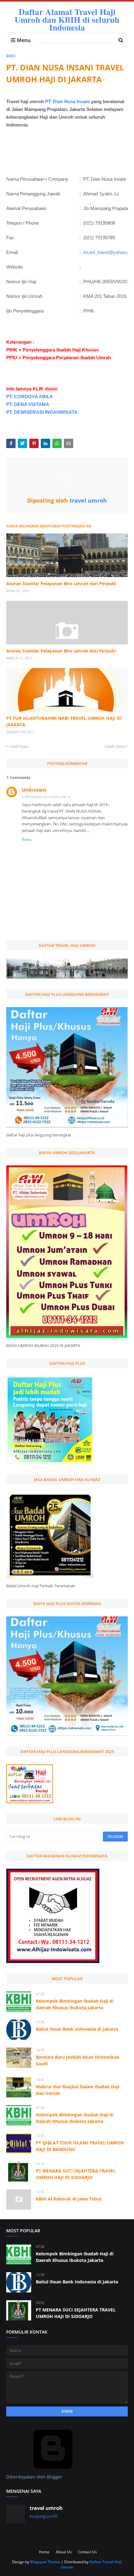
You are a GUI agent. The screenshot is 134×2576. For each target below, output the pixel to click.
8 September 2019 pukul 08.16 (46, 797)
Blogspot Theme (45, 2562)
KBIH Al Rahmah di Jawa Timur (69, 2199)
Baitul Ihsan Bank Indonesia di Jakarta (77, 2029)
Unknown (34, 790)
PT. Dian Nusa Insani (67, 101)
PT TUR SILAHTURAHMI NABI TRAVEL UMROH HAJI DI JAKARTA (64, 721)
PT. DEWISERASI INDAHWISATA (42, 412)
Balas (27, 839)
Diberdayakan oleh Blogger (34, 2477)
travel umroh (87, 500)
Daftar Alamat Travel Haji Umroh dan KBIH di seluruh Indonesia (67, 19)
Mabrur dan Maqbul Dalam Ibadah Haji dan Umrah (78, 2090)
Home (44, 2552)
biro (11, 56)
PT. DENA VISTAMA (28, 404)
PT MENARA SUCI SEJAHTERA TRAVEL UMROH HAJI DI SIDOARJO (76, 2174)
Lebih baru (19, 746)
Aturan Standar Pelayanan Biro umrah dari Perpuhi (61, 583)
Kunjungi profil (43, 2516)
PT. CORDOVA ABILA (30, 397)
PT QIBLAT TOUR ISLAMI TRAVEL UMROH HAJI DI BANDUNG (80, 2146)
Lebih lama (115, 746)
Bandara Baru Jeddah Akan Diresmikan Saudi (78, 2060)
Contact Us (87, 2552)
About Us (64, 2552)
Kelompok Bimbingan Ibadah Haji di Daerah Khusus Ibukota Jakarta (75, 2004)
